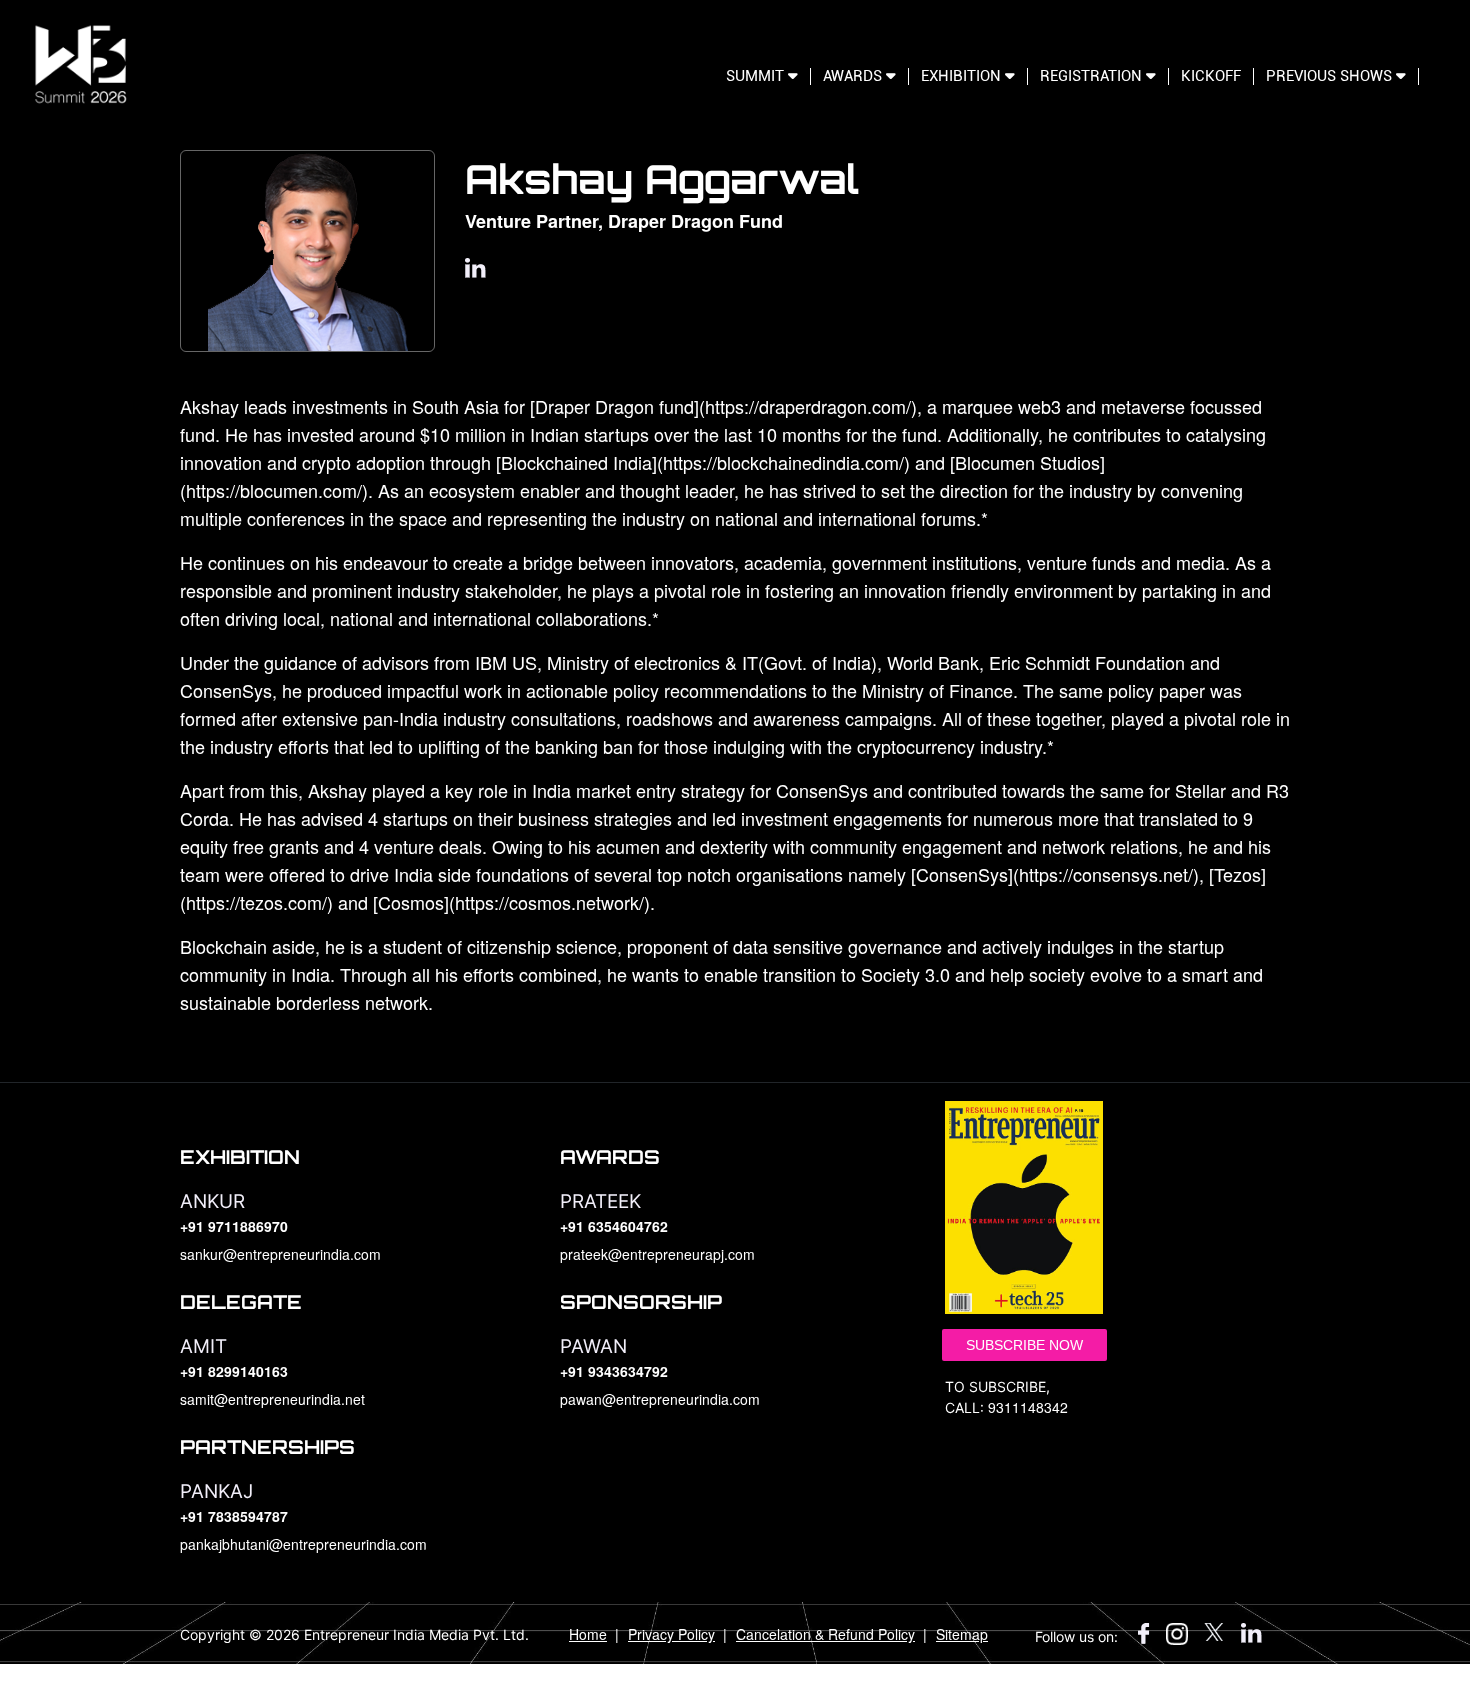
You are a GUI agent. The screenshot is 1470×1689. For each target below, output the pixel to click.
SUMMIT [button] (757, 76)
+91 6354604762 (614, 1226)
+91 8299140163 (234, 1371)
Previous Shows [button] (1331, 76)
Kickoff (1211, 76)
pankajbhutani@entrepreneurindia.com (303, 1544)
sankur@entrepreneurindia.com (280, 1254)
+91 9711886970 (234, 1226)
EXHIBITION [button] (963, 76)
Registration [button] (1093, 76)
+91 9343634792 (614, 1371)
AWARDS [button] (854, 76)
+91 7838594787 (234, 1516)
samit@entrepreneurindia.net (272, 1399)
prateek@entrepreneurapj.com (657, 1254)
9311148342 (1028, 1407)
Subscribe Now (1024, 1345)
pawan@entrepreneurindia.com (660, 1399)
